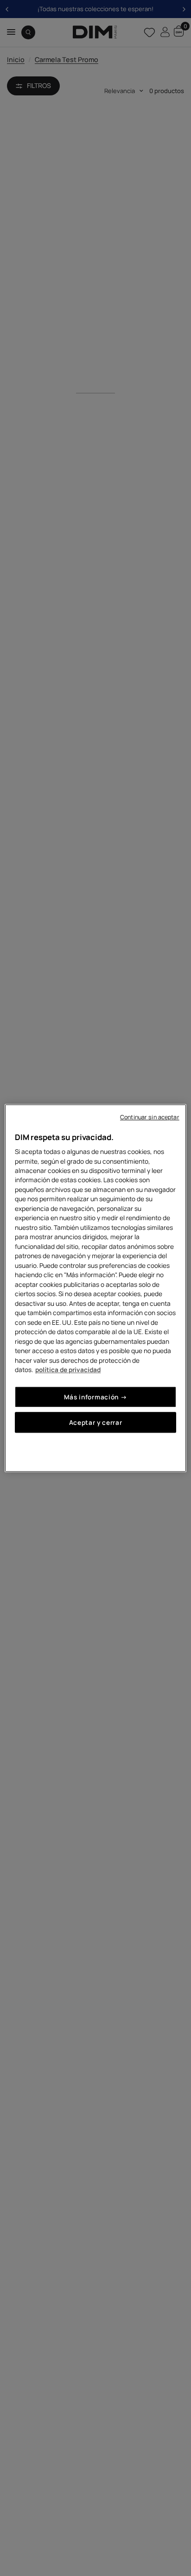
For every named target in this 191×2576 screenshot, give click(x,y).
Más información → (96, 1397)
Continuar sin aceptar (150, 1117)
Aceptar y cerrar (96, 1422)
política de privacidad (68, 1369)
